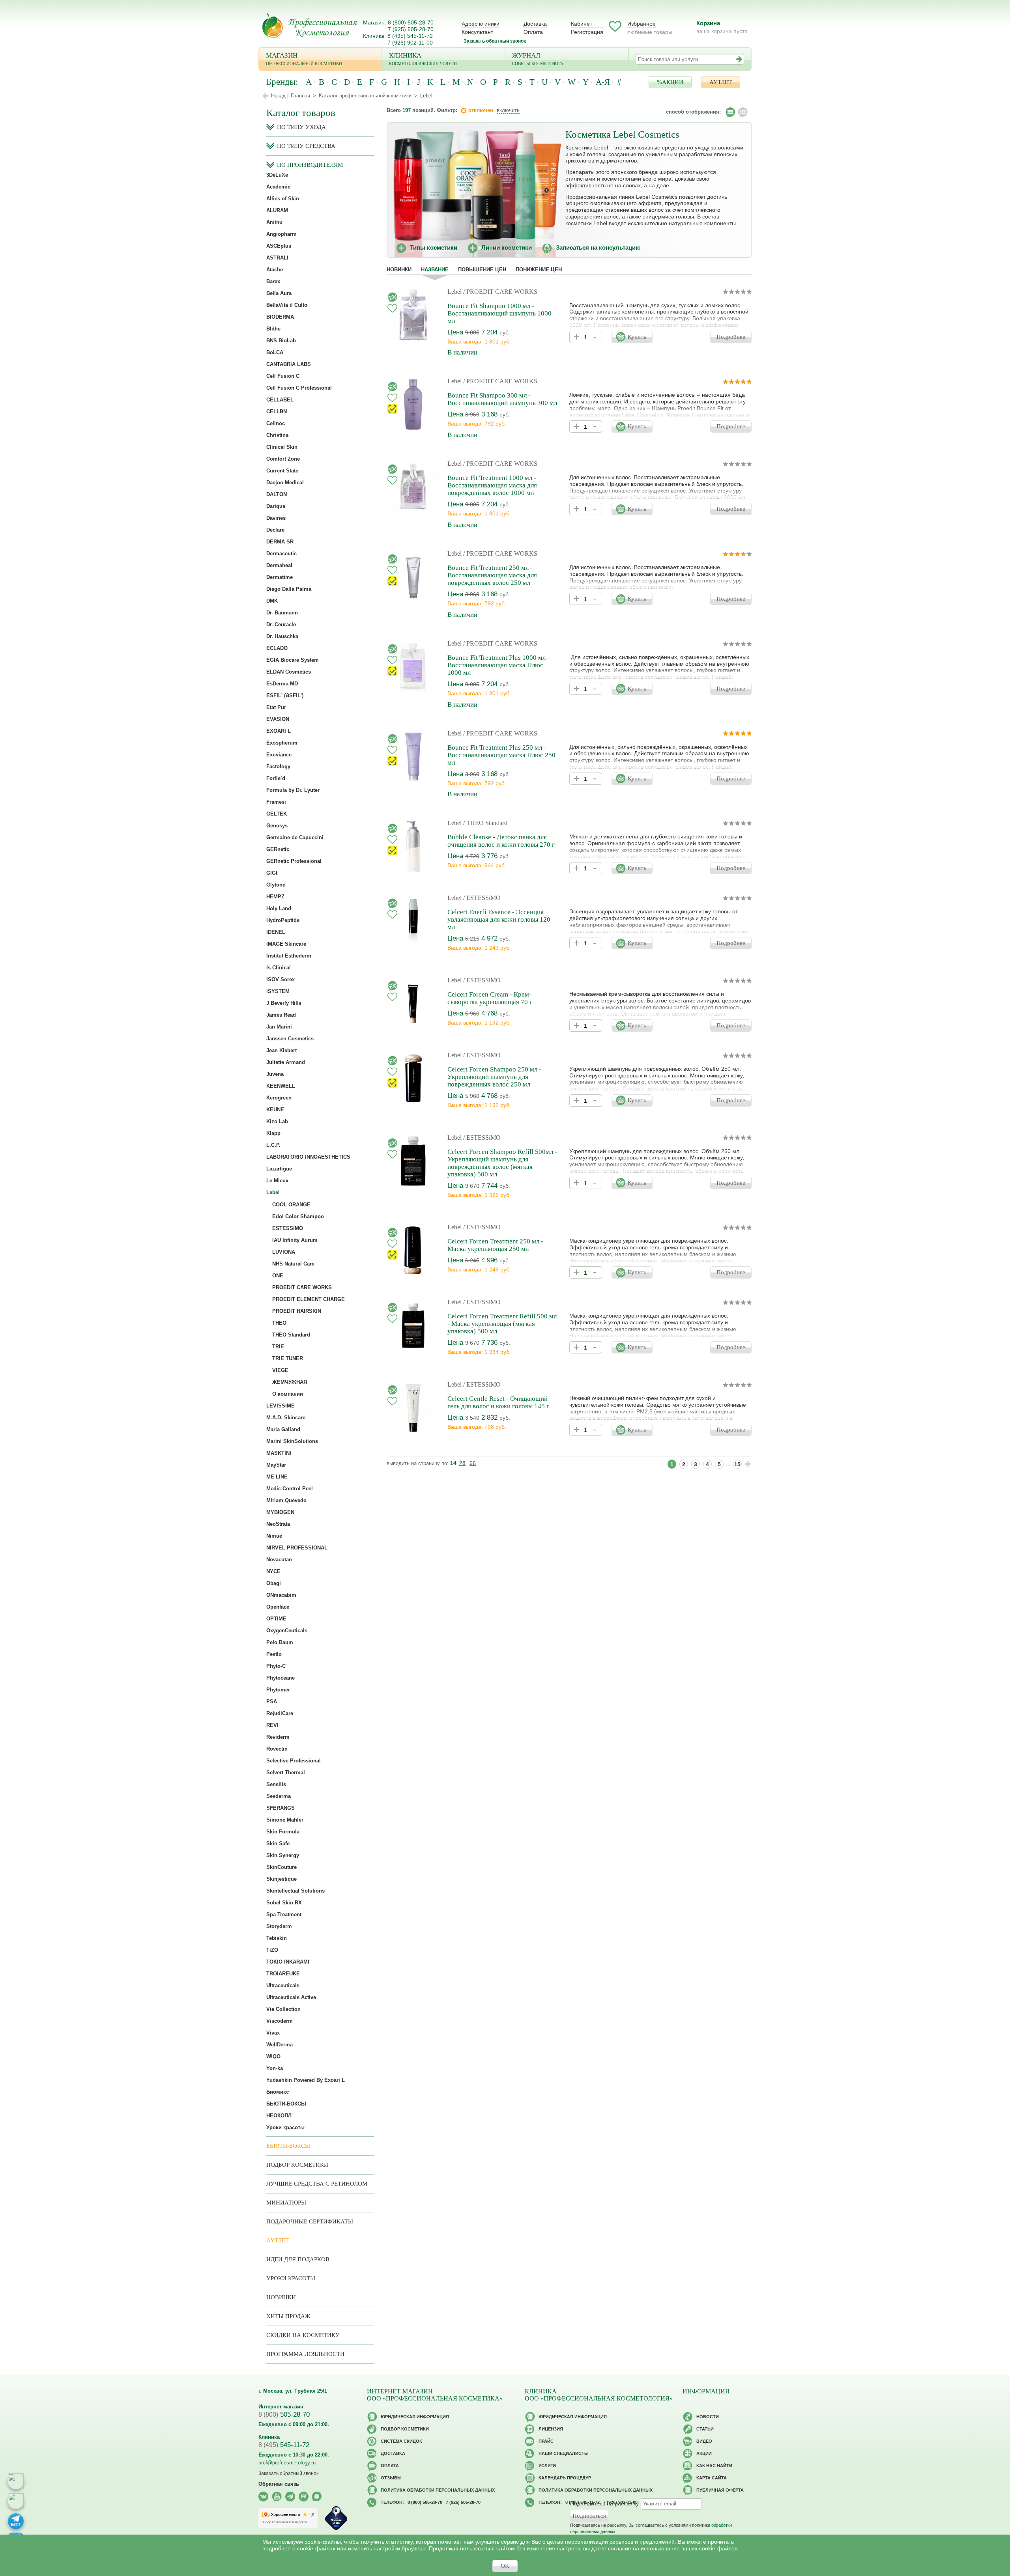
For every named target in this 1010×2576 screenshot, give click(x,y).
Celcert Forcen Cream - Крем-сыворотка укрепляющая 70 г (490, 998)
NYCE (273, 1571)
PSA (272, 1701)
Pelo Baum (280, 1642)
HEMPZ (275, 897)
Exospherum (282, 743)
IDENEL (276, 932)
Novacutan (279, 1560)
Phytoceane (281, 1678)
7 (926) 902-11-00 (410, 43)
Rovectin (277, 1749)
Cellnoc (276, 423)
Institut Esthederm (289, 956)
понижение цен (539, 270)
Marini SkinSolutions (292, 1441)
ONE (278, 1276)
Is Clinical (279, 968)
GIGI (272, 873)
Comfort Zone (283, 459)
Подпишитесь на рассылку (604, 2503)
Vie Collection (283, 2009)
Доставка (535, 24)
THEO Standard (291, 1335)
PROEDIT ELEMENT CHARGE (309, 1299)
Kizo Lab (277, 1121)
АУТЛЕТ (721, 82)
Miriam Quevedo (286, 1500)
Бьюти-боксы (288, 2146)
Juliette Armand (286, 1062)
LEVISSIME (281, 1406)
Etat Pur (276, 707)
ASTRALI (277, 258)
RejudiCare (280, 1713)
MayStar (276, 1465)
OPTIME (276, 1619)
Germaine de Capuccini (295, 837)
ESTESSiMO (288, 1228)
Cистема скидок (401, 2441)
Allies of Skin (283, 199)
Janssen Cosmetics (290, 1039)
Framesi (276, 802)
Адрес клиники (481, 24)
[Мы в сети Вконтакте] (263, 2497)
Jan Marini (279, 1027)
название (435, 270)
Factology (278, 766)
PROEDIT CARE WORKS (302, 1287)
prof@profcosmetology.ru (287, 2463)
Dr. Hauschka (282, 636)
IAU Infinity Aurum (295, 1240)
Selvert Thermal (286, 1772)
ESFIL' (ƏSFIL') (285, 695)
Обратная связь (279, 2484)
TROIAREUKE (283, 1974)
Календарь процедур (565, 2478)
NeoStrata (278, 1524)
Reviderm (278, 1737)
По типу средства (306, 146)
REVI (272, 1725)
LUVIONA (284, 1252)
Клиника (423, 59)
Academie (278, 187)
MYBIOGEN (280, 1512)
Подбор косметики (297, 2165)
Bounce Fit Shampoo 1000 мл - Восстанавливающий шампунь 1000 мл (499, 313)
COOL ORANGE (291, 1205)
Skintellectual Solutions (296, 1891)
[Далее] (748, 1464)
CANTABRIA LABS (289, 364)
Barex (273, 281)
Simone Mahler (285, 1820)
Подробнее (731, 337)
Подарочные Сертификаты (310, 2221)
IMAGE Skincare (286, 944)
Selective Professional (294, 1761)
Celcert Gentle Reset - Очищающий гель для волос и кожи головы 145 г (498, 1402)
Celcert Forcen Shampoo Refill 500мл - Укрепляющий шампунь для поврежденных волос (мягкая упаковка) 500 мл (502, 1163)
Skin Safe (278, 1843)
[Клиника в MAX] (16, 2481)
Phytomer (278, 1690)
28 (462, 1463)
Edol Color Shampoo (298, 1216)
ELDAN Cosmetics (289, 672)
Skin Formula (283, 1832)
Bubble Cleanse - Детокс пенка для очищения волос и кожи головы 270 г (501, 841)
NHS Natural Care (293, 1264)
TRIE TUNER (288, 1358)
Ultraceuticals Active (291, 1997)
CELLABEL (280, 400)
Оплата (533, 32)
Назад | (280, 96)
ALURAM (277, 210)
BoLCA (275, 352)
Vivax (273, 2033)
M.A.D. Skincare (286, 1418)
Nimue (274, 1536)
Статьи (705, 2429)
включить (508, 110)
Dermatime (280, 577)
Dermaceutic (281, 553)
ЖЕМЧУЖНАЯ (290, 1382)
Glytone (276, 885)
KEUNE (275, 1110)
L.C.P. (273, 1145)
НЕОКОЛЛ (279, 2116)
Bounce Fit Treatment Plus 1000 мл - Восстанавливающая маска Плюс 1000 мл (498, 665)
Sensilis (276, 1784)
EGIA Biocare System (293, 660)
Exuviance (279, 755)
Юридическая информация (415, 2417)
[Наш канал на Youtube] (277, 2497)
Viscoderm (280, 2021)
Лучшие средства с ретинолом (317, 2184)
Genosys (277, 826)
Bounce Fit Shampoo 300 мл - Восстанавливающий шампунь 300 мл (502, 399)
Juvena (275, 1074)
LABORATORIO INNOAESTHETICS (308, 1157)
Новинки (399, 270)
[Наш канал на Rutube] (304, 2497)
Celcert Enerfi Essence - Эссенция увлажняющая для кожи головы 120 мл (499, 919)
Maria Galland (283, 1429)
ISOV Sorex (281, 979)
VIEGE (280, 1370)
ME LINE (277, 1477)
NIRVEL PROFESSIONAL (297, 1548)
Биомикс (278, 2092)
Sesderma (279, 1796)
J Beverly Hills (284, 1003)
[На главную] (310, 25)
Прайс (546, 2441)
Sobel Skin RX (284, 1903)
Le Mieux (277, 1181)
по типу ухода (301, 127)
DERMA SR (280, 542)
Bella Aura (279, 293)
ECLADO (277, 648)
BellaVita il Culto (287, 305)
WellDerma (280, 2045)
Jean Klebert (281, 1050)
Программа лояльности (305, 2354)
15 (737, 1464)
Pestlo (274, 1654)
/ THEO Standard (485, 823)
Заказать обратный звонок (495, 41)
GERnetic (278, 849)
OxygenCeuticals (287, 1631)
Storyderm (279, 1926)
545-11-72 (284, 2445)
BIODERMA (280, 317)
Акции (704, 2453)
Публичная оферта (720, 2490)
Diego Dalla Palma (289, 589)
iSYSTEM (278, 991)
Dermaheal (279, 565)
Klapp (273, 1133)
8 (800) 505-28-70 (411, 22)
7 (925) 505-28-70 (411, 29)
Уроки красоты (285, 2127)
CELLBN (277, 412)
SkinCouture (281, 1867)
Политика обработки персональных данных (438, 2490)
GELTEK (277, 814)
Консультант (477, 32)
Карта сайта (712, 2478)
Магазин (304, 59)
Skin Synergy (283, 1855)
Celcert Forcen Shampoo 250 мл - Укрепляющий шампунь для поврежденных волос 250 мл (494, 1077)
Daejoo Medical (285, 483)
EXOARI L (279, 731)
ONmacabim (281, 1595)
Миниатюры (286, 2203)
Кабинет (582, 24)
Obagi (274, 1583)
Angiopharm (281, 234)
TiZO (272, 1950)
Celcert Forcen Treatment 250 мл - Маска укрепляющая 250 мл (495, 1245)
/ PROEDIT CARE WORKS (500, 292)
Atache (275, 270)
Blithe (273, 329)
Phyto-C (276, 1666)
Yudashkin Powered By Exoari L (306, 2080)
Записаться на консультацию (598, 247)
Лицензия (551, 2429)
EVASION (278, 719)
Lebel (454, 292)
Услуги (547, 2466)
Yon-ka (275, 2068)
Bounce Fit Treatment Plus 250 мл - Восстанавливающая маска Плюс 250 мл (501, 755)
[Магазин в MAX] (16, 2501)
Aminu (274, 222)
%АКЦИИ (670, 82)
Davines (276, 518)
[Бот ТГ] (16, 2521)
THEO (279, 1323)
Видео (704, 2441)
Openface (278, 1607)
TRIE (278, 1347)
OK (505, 2566)
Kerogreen (279, 1098)
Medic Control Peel (290, 1489)
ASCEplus (279, 246)
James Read (281, 1015)
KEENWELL (281, 1086)
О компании (288, 1394)
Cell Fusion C (283, 376)
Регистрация (587, 32)
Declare (275, 530)
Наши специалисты (564, 2453)
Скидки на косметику (303, 2335)
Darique (276, 506)
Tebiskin (277, 1938)
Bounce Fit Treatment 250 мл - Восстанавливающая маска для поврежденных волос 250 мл (492, 575)
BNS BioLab (281, 341)
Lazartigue (279, 1169)
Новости (708, 2417)
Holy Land (279, 908)
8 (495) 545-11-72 (410, 36)
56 (473, 1463)
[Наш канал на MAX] (317, 2497)
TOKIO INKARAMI (288, 1962)
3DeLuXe (277, 175)
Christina (277, 435)
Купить (637, 337)
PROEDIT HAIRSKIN (297, 1311)
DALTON (277, 494)
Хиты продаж (288, 2316)
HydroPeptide (283, 920)
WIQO (273, 2056)
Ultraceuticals (283, 1985)
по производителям (310, 165)
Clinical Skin (282, 447)
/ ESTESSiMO (482, 898)
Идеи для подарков (298, 2259)
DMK (272, 601)
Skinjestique (281, 1879)
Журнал (538, 59)
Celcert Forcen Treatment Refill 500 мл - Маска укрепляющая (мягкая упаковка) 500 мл (502, 1324)
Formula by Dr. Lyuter (293, 790)
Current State (282, 471)
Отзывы (391, 2478)
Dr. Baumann (282, 613)
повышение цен (482, 270)
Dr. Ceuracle (281, 624)
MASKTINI (279, 1453)
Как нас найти (714, 2466)
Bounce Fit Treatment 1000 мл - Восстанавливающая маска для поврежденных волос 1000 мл (492, 485)
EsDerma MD (282, 684)
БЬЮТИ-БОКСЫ (286, 2104)
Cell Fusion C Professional (299, 388)
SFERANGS (281, 1808)
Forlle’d (276, 778)
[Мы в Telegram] (290, 2497)
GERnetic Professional (294, 861)
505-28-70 (284, 2415)
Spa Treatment (284, 1914)
